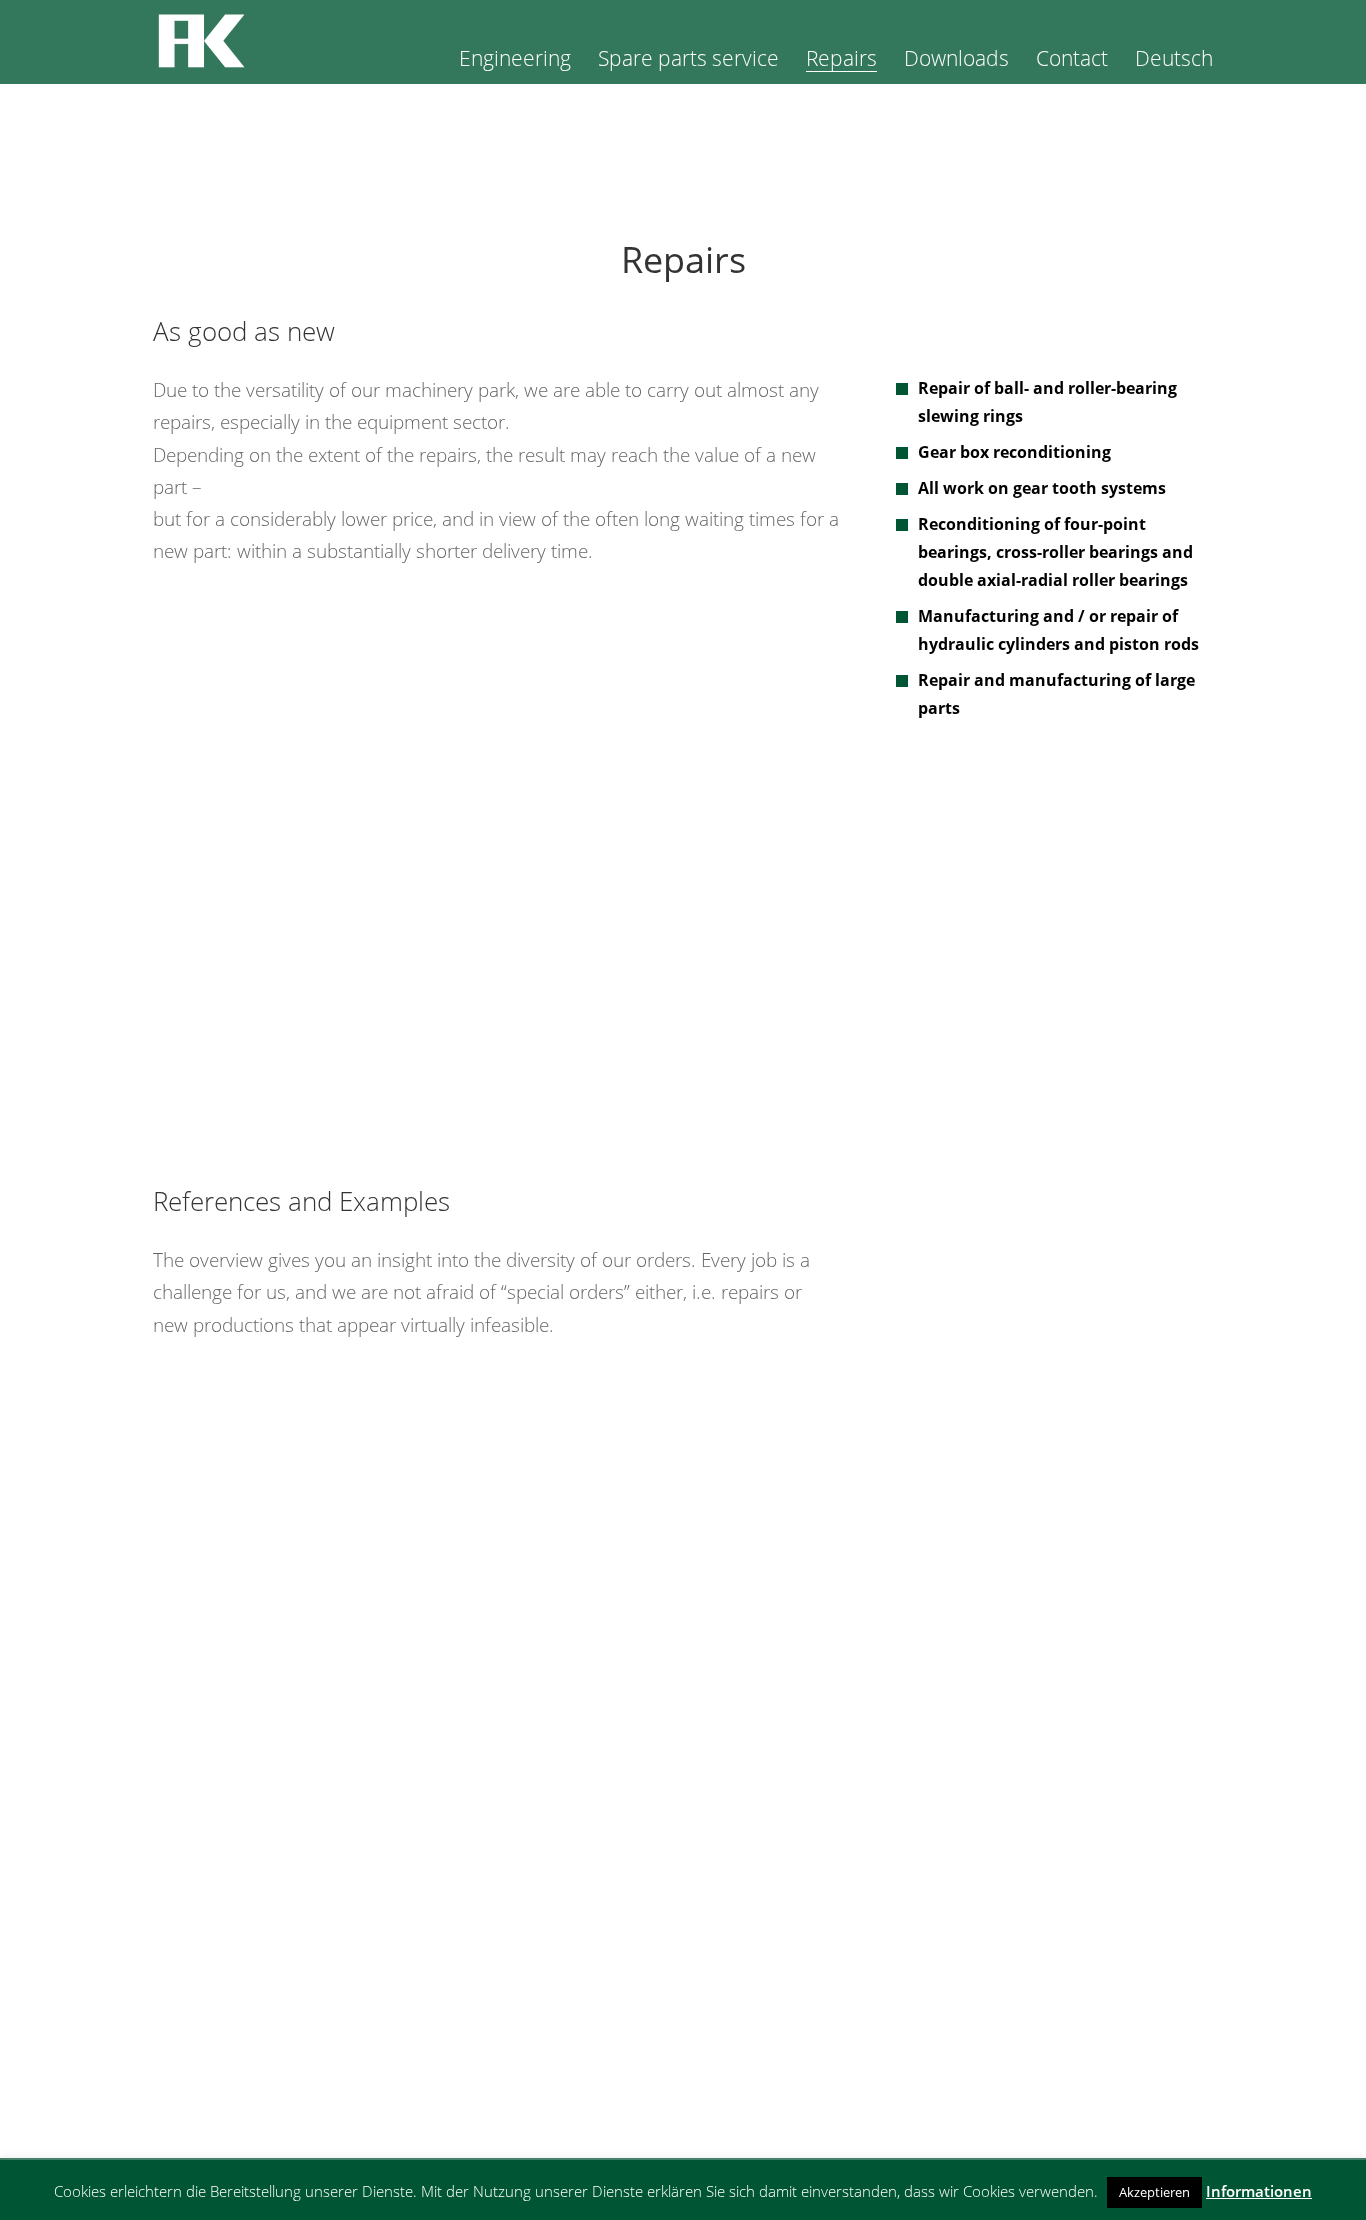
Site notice (1067, 2018)
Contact (1072, 61)
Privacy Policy (1067, 2082)
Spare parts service (688, 61)
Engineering (515, 61)
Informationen (1259, 2191)
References (240, 2082)
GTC (1067, 2050)
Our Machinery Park (240, 2050)
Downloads (956, 61)
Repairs (841, 61)
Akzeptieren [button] (1154, 2192)
